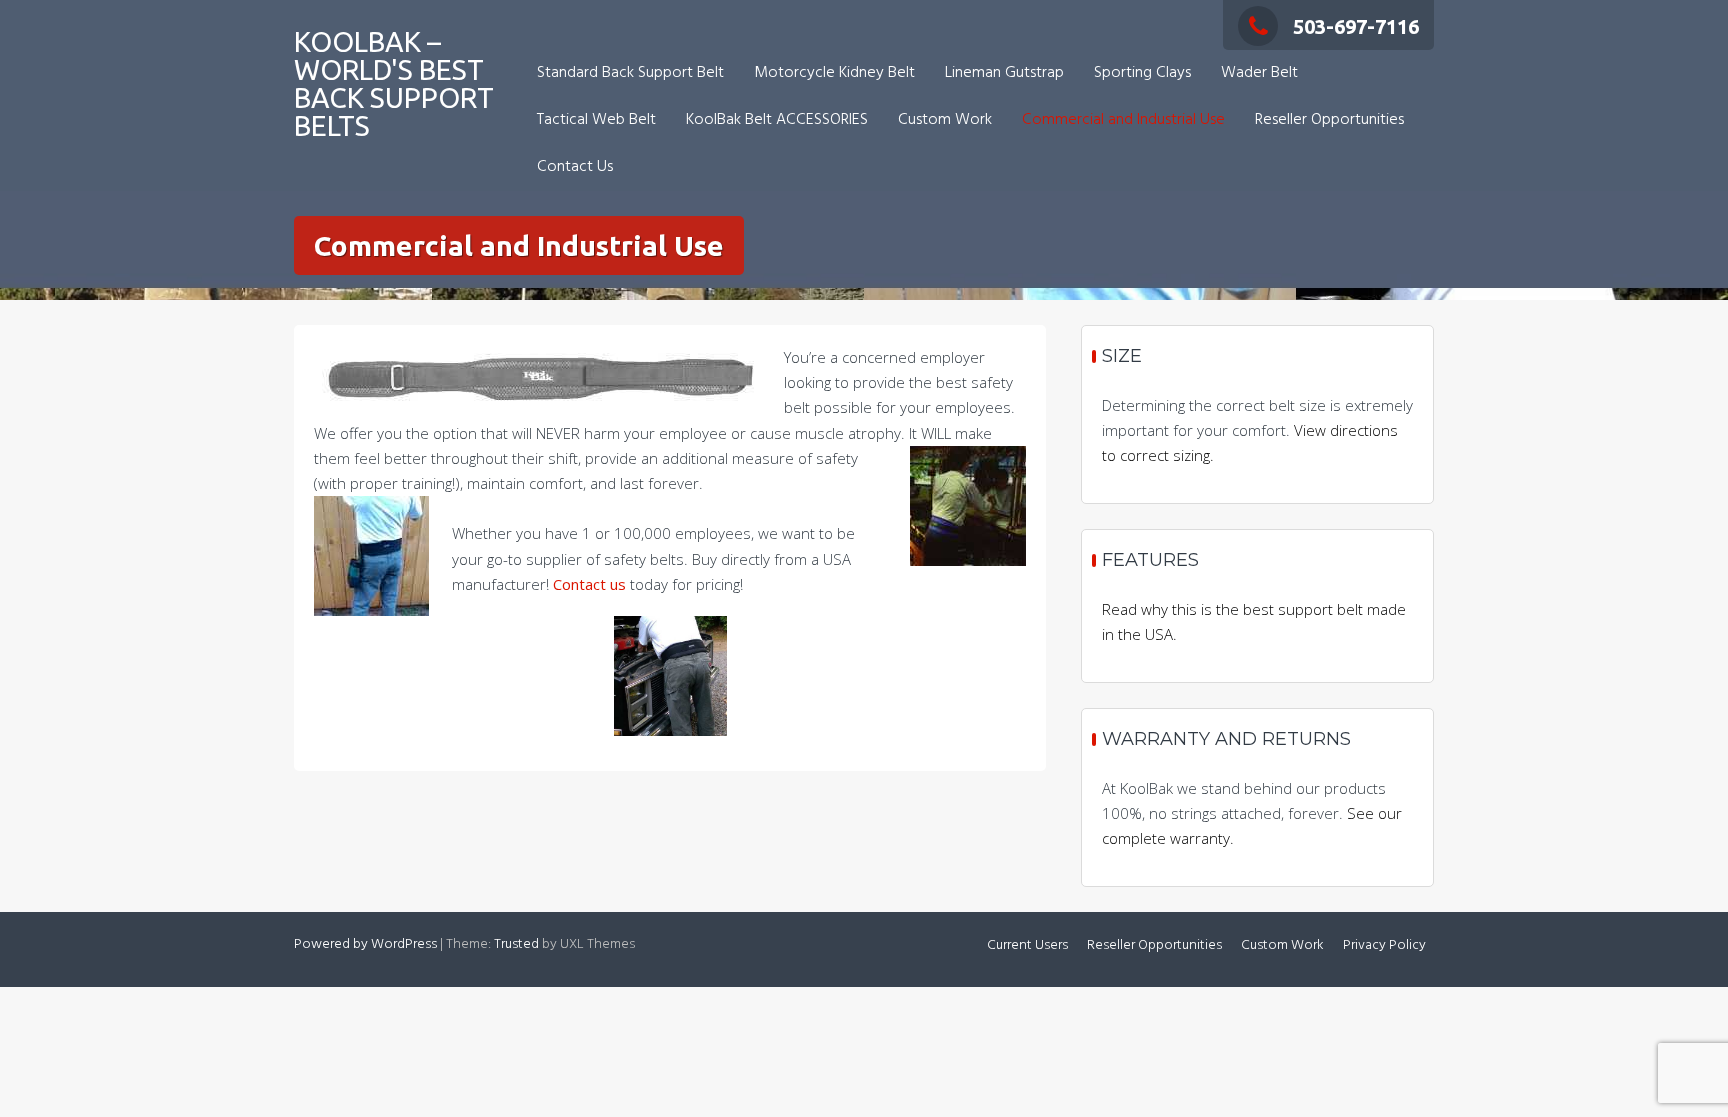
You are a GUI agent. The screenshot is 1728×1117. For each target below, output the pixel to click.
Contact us (589, 584)
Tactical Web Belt (596, 120)
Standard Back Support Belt (630, 73)
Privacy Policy (1384, 945)
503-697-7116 (1356, 26)
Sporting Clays (1142, 73)
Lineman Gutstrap (1004, 73)
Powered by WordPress (365, 944)
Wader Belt (1259, 73)
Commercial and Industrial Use (1123, 120)
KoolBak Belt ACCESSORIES (777, 120)
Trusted (516, 944)
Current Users (1027, 945)
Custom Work (945, 120)
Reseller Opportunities (1329, 120)
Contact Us (575, 167)
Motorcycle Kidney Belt (834, 73)
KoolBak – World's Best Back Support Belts (394, 83)
